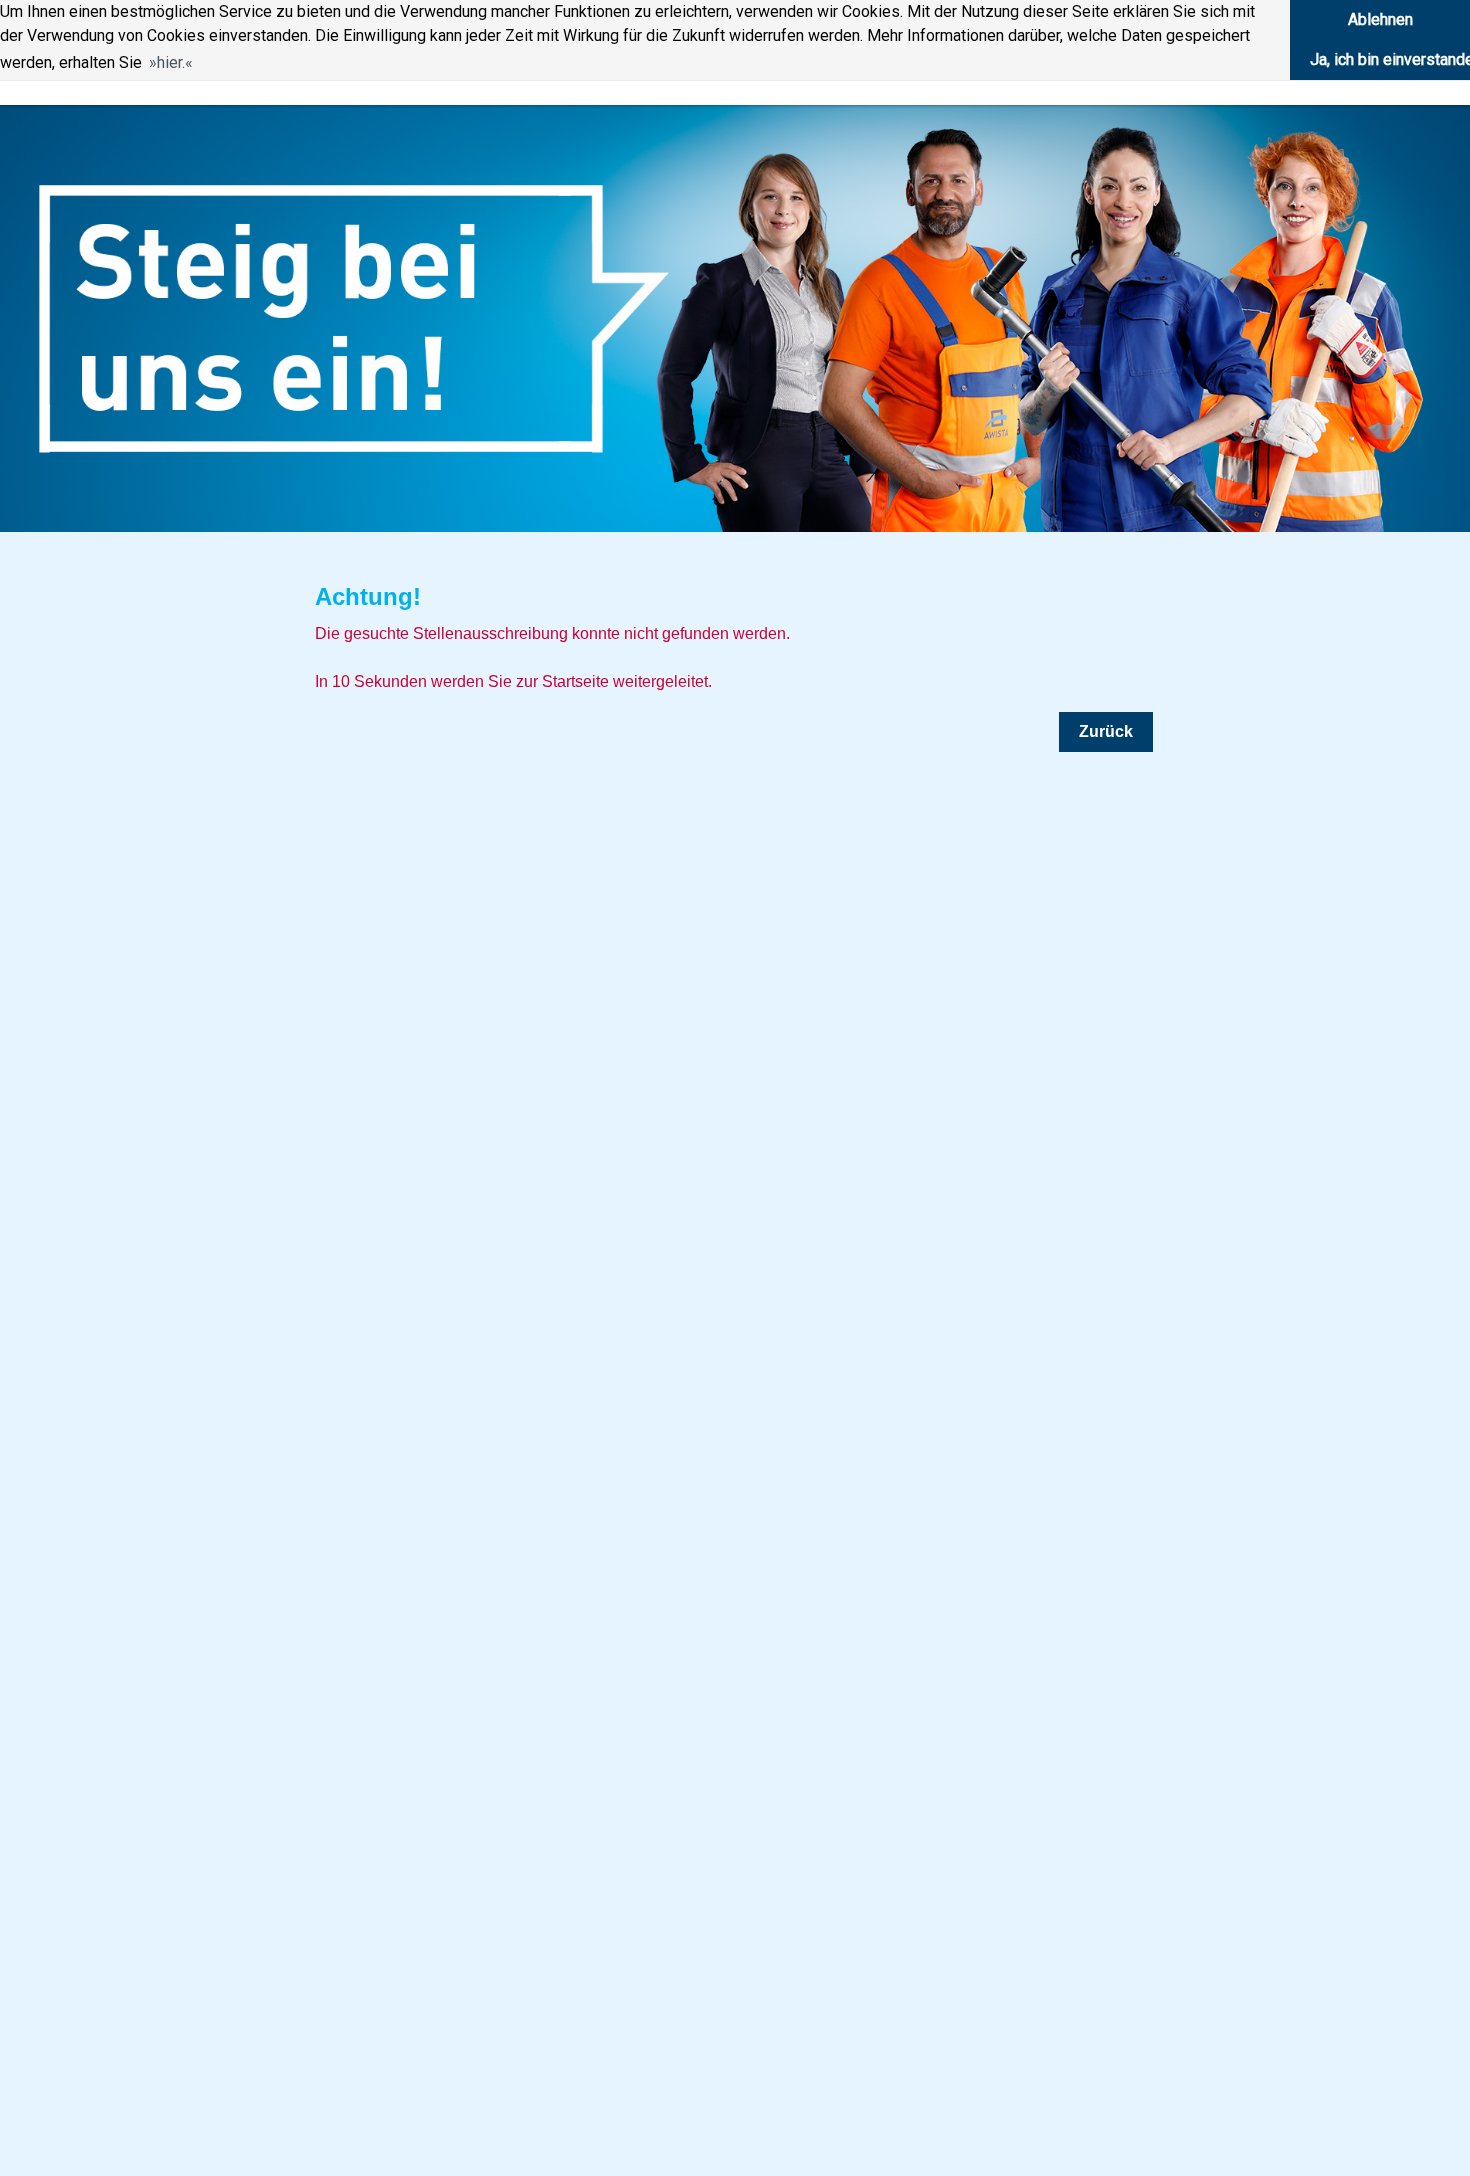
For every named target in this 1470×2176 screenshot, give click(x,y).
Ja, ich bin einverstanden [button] (1390, 59)
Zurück (1106, 731)
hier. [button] (171, 62)
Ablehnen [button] (1380, 19)
